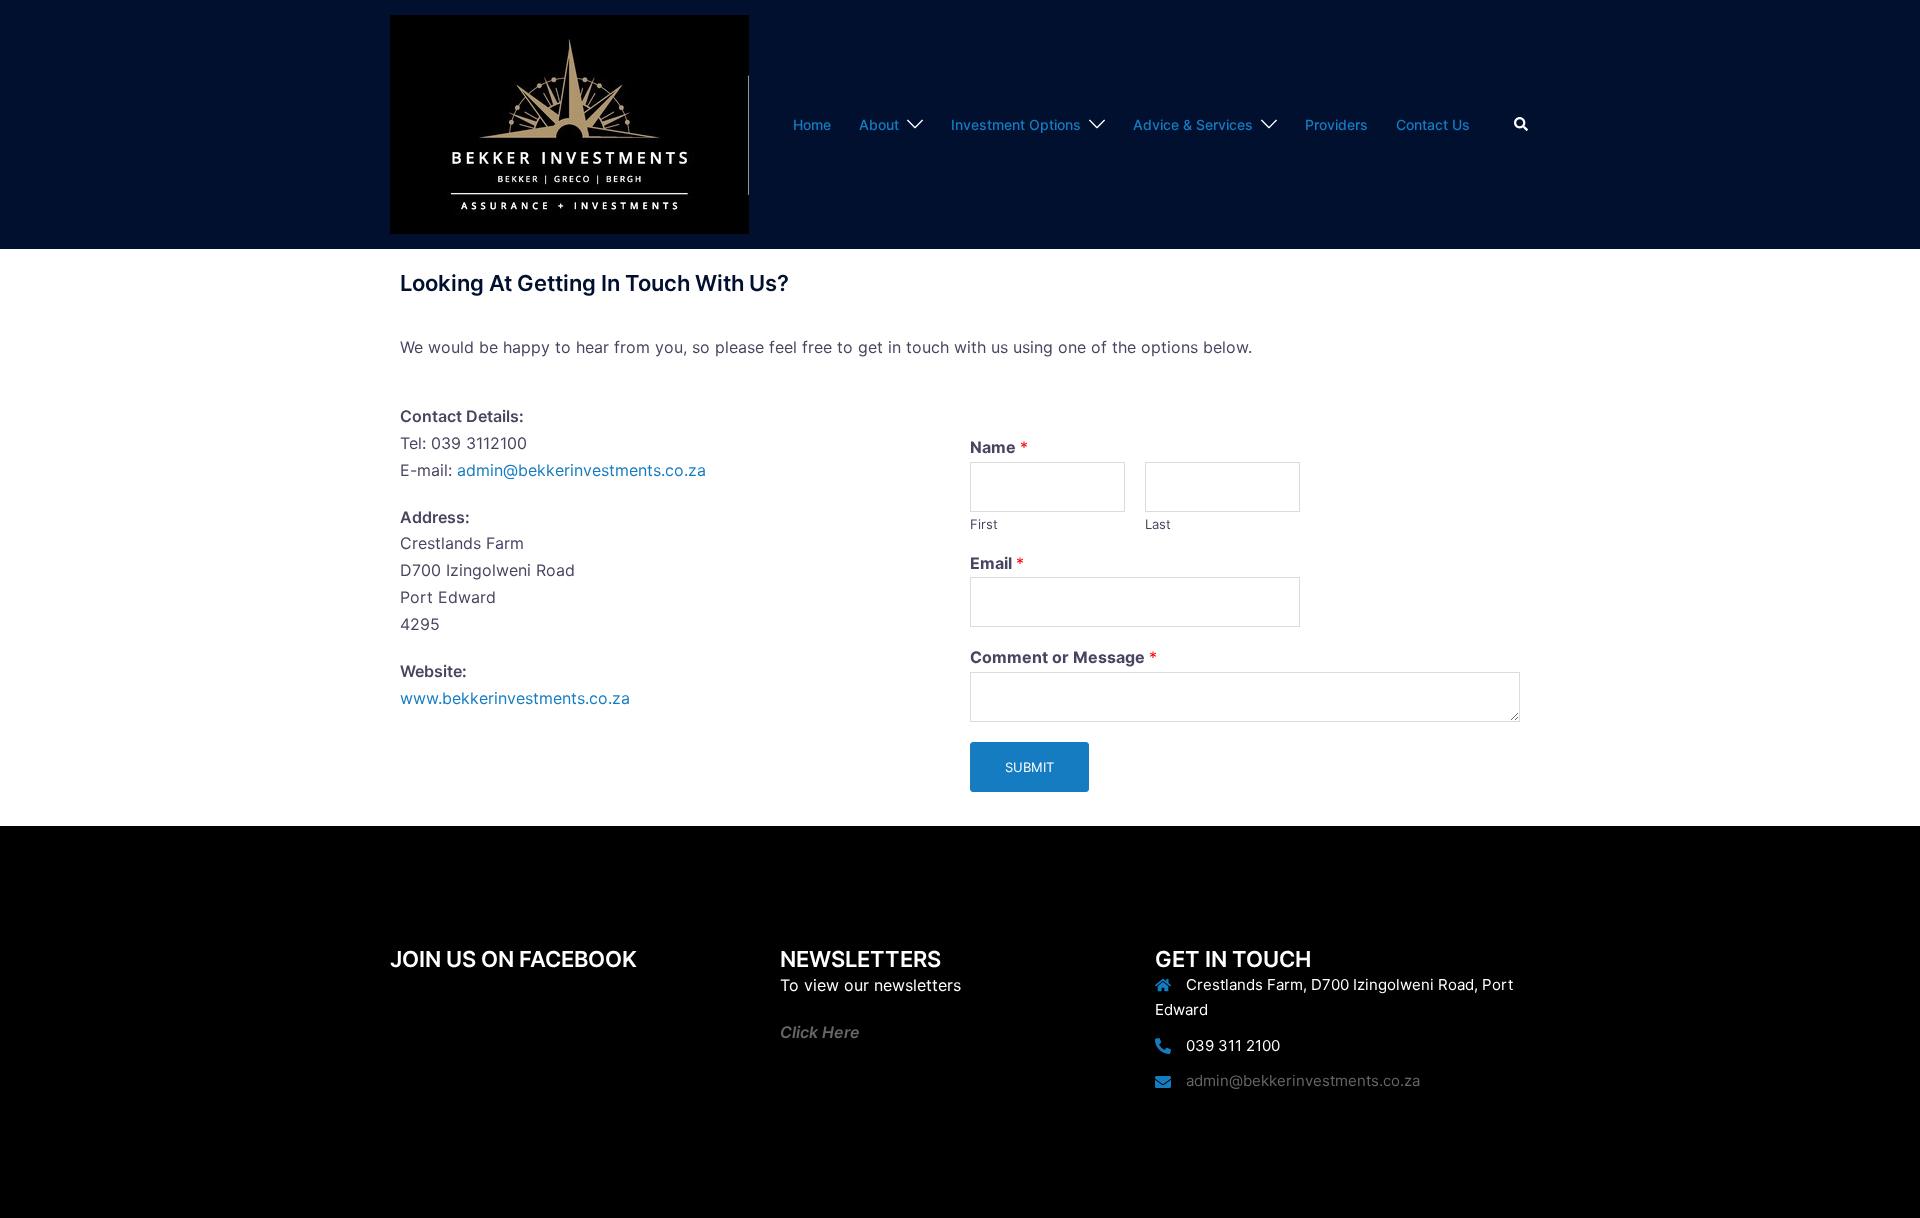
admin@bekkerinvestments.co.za (581, 470)
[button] (1522, 124)
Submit (1029, 767)
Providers (1336, 124)
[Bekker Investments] (569, 123)
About (879, 124)
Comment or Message (1063, 657)
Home (812, 124)
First (984, 524)
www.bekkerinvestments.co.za (515, 698)
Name (999, 447)
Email (997, 563)
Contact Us (1433, 124)
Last (1158, 524)
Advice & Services (1193, 124)
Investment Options (1016, 124)
